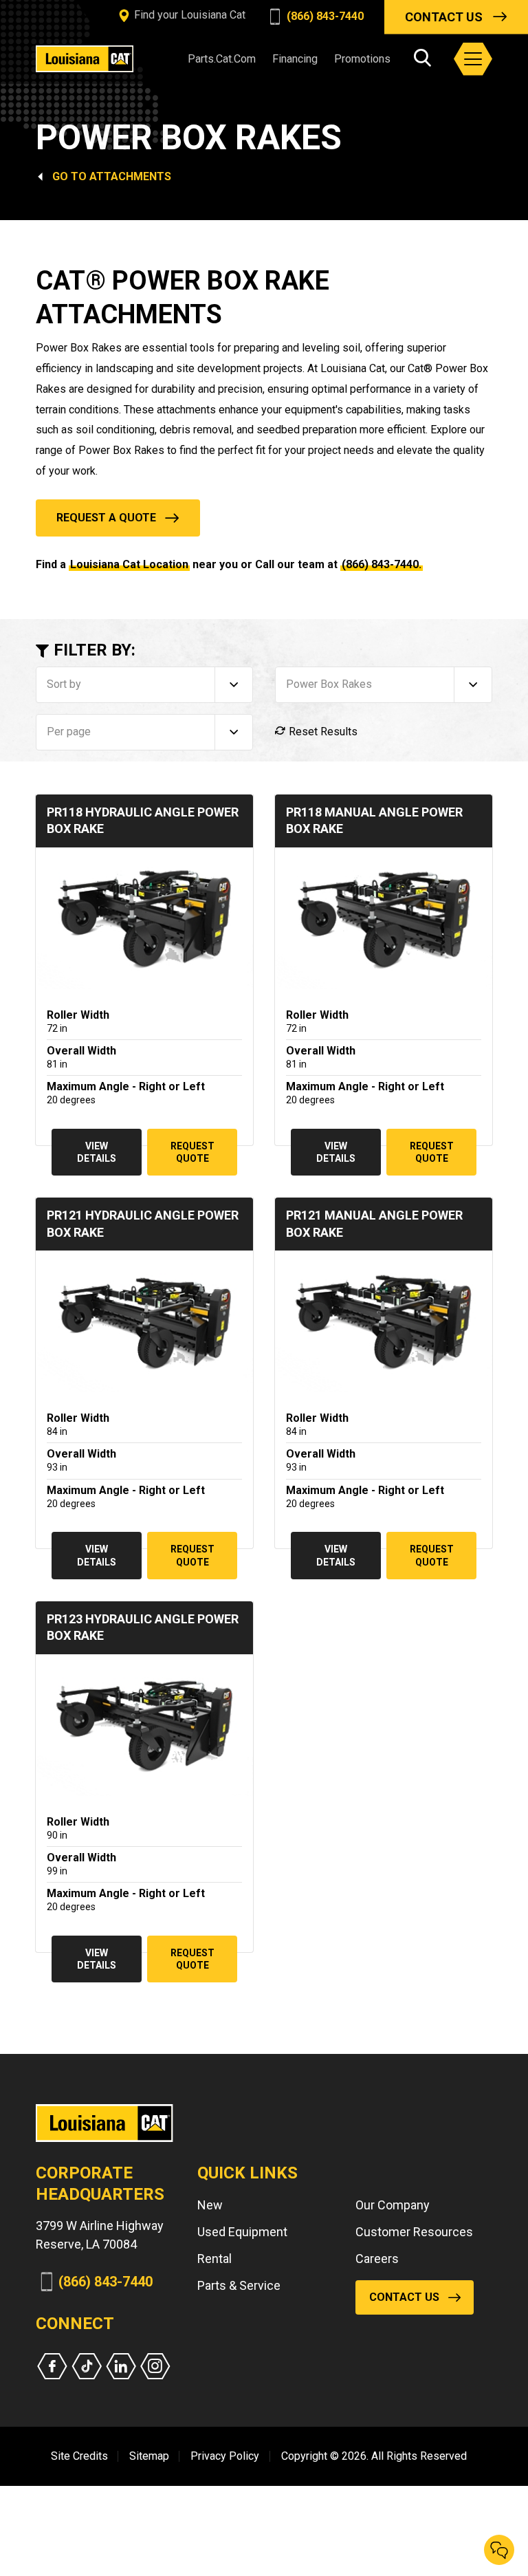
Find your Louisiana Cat (188, 15)
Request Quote (192, 1152)
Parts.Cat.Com (222, 59)
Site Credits (79, 2456)
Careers (377, 2259)
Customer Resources (414, 2232)
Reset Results (322, 732)
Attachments (130, 176)
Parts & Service (239, 2285)
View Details (97, 1152)
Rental (214, 2259)
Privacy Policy (225, 2456)
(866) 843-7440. (382, 564)
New (210, 2205)
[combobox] (144, 685)
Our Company (393, 2205)
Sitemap (149, 2456)
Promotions (362, 59)
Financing (295, 59)
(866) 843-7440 (324, 16)
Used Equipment (242, 2232)
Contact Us (444, 17)
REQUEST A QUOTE (106, 518)
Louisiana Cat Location (129, 564)
